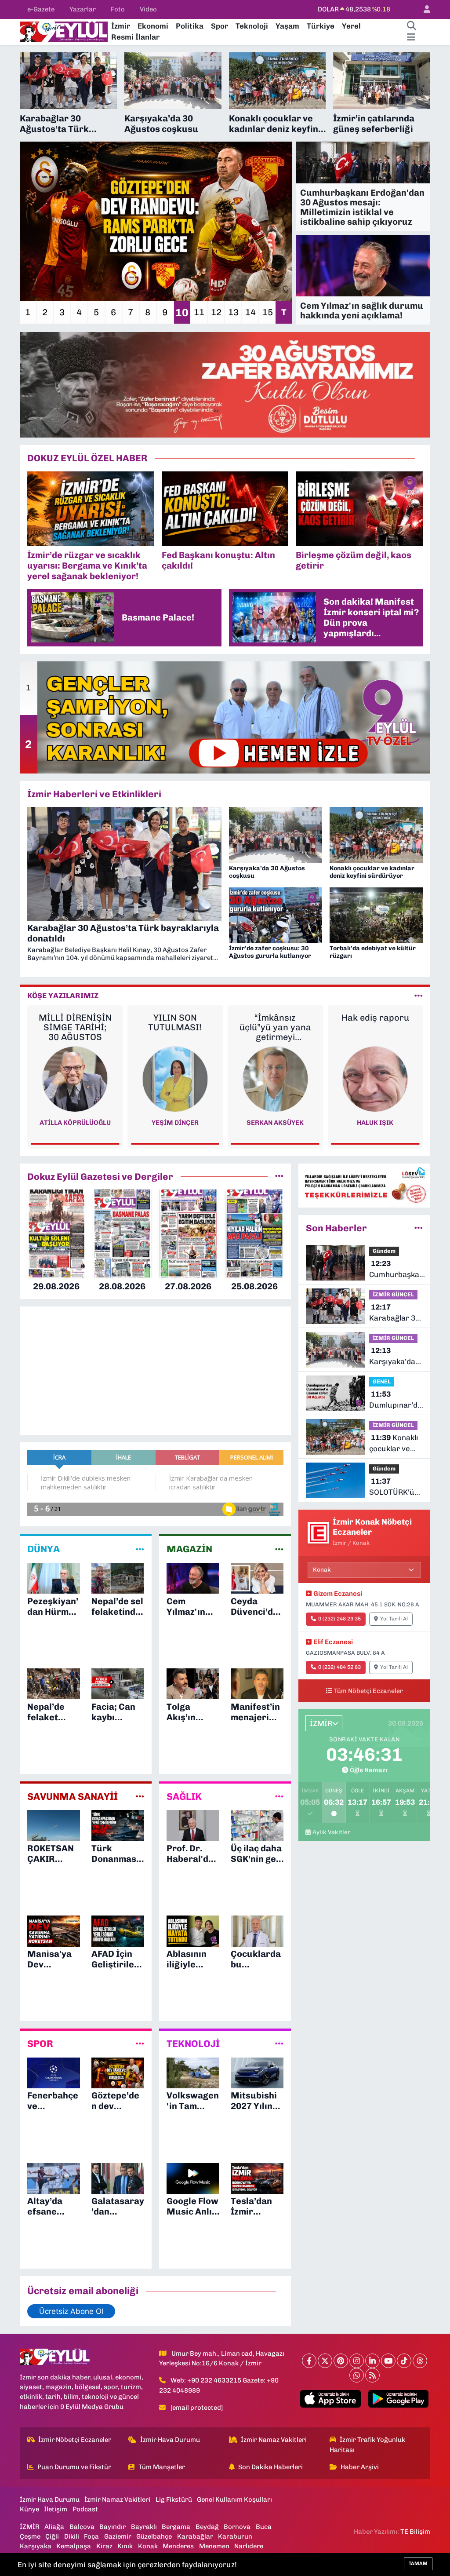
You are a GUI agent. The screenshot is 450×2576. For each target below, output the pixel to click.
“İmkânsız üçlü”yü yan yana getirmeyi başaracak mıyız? (275, 1027)
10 (182, 312)
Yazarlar (83, 9)
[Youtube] (388, 2361)
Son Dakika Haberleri (270, 2467)
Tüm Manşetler (162, 2467)
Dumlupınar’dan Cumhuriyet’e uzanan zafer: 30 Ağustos (398, 1400)
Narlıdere (249, 2546)
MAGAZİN (189, 1549)
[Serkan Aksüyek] (275, 1078)
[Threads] (420, 2361)
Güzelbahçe (154, 2536)
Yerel (351, 26)
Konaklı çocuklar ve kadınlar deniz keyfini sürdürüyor (394, 1444)
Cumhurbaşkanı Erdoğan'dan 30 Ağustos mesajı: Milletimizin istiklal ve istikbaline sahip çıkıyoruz (397, 1270)
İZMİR (30, 2527)
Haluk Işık (375, 1123)
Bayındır (112, 2527)
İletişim (56, 2509)
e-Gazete (41, 9)
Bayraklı (144, 2527)
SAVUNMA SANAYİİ (73, 1797)
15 (268, 312)
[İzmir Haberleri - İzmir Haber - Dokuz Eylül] (64, 31)
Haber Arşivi (360, 2467)
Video (148, 9)
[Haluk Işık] (375, 1078)
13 (233, 312)
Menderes (178, 2546)
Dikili (72, 2536)
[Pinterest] (341, 2361)
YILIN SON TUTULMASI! (175, 1022)
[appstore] (330, 2399)
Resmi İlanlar (135, 37)
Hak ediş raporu (375, 1018)
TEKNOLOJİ (193, 2044)
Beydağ (207, 2527)
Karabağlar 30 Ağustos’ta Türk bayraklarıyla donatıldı (394, 1313)
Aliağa (54, 2527)
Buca (264, 2527)
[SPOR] (140, 2044)
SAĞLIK (184, 1797)
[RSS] (372, 2375)
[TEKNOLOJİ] (279, 2044)
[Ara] (411, 26)
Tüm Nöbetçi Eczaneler (368, 1691)
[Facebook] (309, 2361)
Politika (190, 26)
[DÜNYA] (140, 1549)
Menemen (214, 2546)
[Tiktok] (404, 2361)
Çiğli (52, 2536)
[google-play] (398, 2399)
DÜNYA (44, 1549)
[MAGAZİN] (279, 1549)
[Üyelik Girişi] (423, 9)
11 (199, 312)
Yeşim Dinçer (175, 1123)
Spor (220, 26)
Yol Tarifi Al (394, 1619)
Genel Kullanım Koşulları (234, 2499)
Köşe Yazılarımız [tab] (63, 996)
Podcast (85, 2509)
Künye (29, 2509)
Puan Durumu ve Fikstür (74, 2467)
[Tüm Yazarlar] (419, 996)
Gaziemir (118, 2536)
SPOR (40, 2044)
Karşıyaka (36, 2546)
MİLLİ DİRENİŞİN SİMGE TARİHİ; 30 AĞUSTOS (75, 1027)
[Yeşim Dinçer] (175, 1078)
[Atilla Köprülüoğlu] (75, 1078)
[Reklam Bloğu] (225, 384)
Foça (91, 2536)
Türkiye (321, 26)
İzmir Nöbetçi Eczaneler (75, 2440)
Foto (118, 9)
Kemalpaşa (74, 2546)
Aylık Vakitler (332, 1832)
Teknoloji (252, 26)
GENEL (382, 1381)
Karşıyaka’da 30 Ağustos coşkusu (392, 1357)
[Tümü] (279, 1176)
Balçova (82, 2527)
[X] (325, 2361)
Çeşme (30, 2536)
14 (250, 312)
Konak (148, 2546)
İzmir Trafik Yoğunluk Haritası (368, 2445)
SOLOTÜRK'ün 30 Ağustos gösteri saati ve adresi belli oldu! (394, 1487)
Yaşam (287, 26)
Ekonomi (153, 26)
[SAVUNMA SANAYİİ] (140, 1796)
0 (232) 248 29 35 (339, 1619)
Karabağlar (195, 2536)
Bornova (237, 2527)
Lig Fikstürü (174, 2499)
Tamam (418, 2563)
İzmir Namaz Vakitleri (274, 2440)
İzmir (121, 26)
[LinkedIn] (372, 2361)
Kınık (125, 2546)
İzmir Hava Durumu (170, 2440)
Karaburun (235, 2536)
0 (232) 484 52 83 (339, 1667)
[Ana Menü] (411, 37)
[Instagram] (357, 2361)
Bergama (176, 2527)
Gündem (384, 1251)
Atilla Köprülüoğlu (75, 1123)
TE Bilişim (415, 2532)
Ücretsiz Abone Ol (71, 2311)
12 (216, 312)
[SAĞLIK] (279, 1796)
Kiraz (104, 2546)
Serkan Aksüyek (275, 1123)
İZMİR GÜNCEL (393, 1294)
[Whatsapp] (357, 2375)
